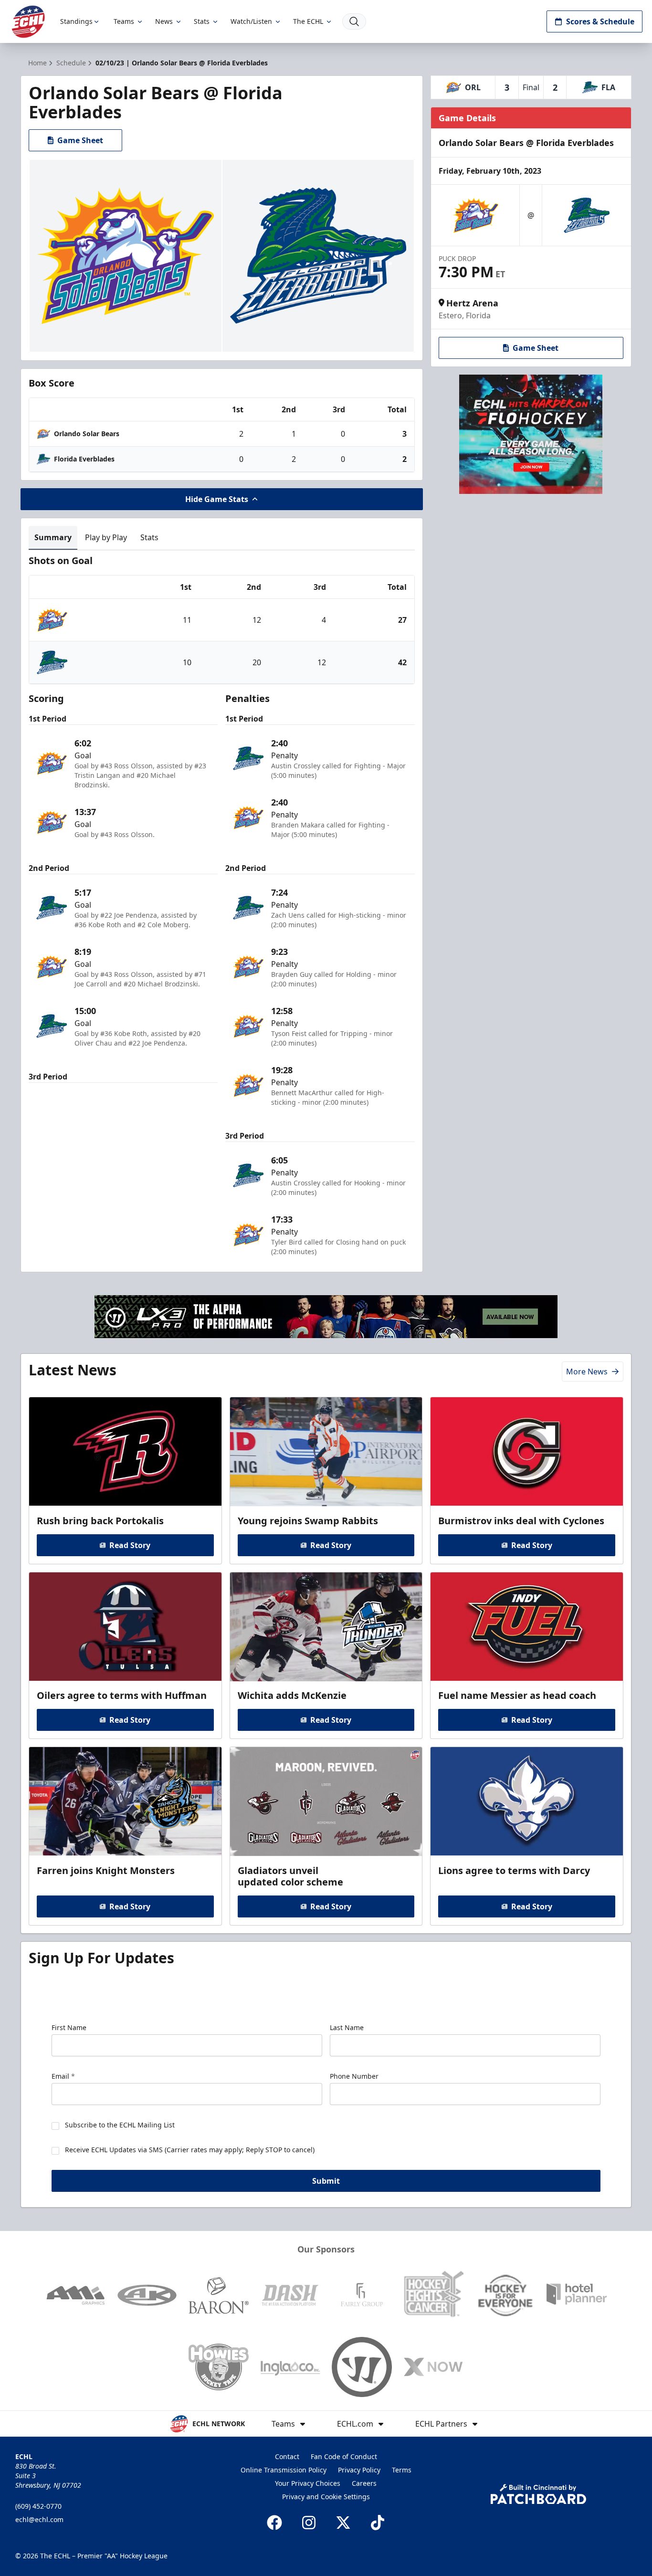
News (164, 21)
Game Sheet (80, 140)
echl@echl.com (39, 2519)
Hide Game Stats (217, 499)
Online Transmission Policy (284, 2470)
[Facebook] (274, 2523)
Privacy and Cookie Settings (326, 2497)
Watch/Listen (251, 21)
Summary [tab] (53, 537)
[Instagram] (309, 2523)
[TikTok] (378, 2523)
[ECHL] (28, 22)
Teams (124, 21)
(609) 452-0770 (38, 2506)
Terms (402, 2470)
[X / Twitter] (343, 2523)
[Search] (354, 21)
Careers (364, 2483)
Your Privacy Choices (308, 2483)
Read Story (130, 1545)
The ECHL (308, 21)
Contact (287, 2456)
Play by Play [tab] (106, 537)
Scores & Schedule (600, 21)
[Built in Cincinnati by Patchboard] (538, 2494)
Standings (76, 21)
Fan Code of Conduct (344, 2456)
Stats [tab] (149, 537)
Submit (326, 2181)
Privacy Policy (359, 2470)
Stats (202, 21)
